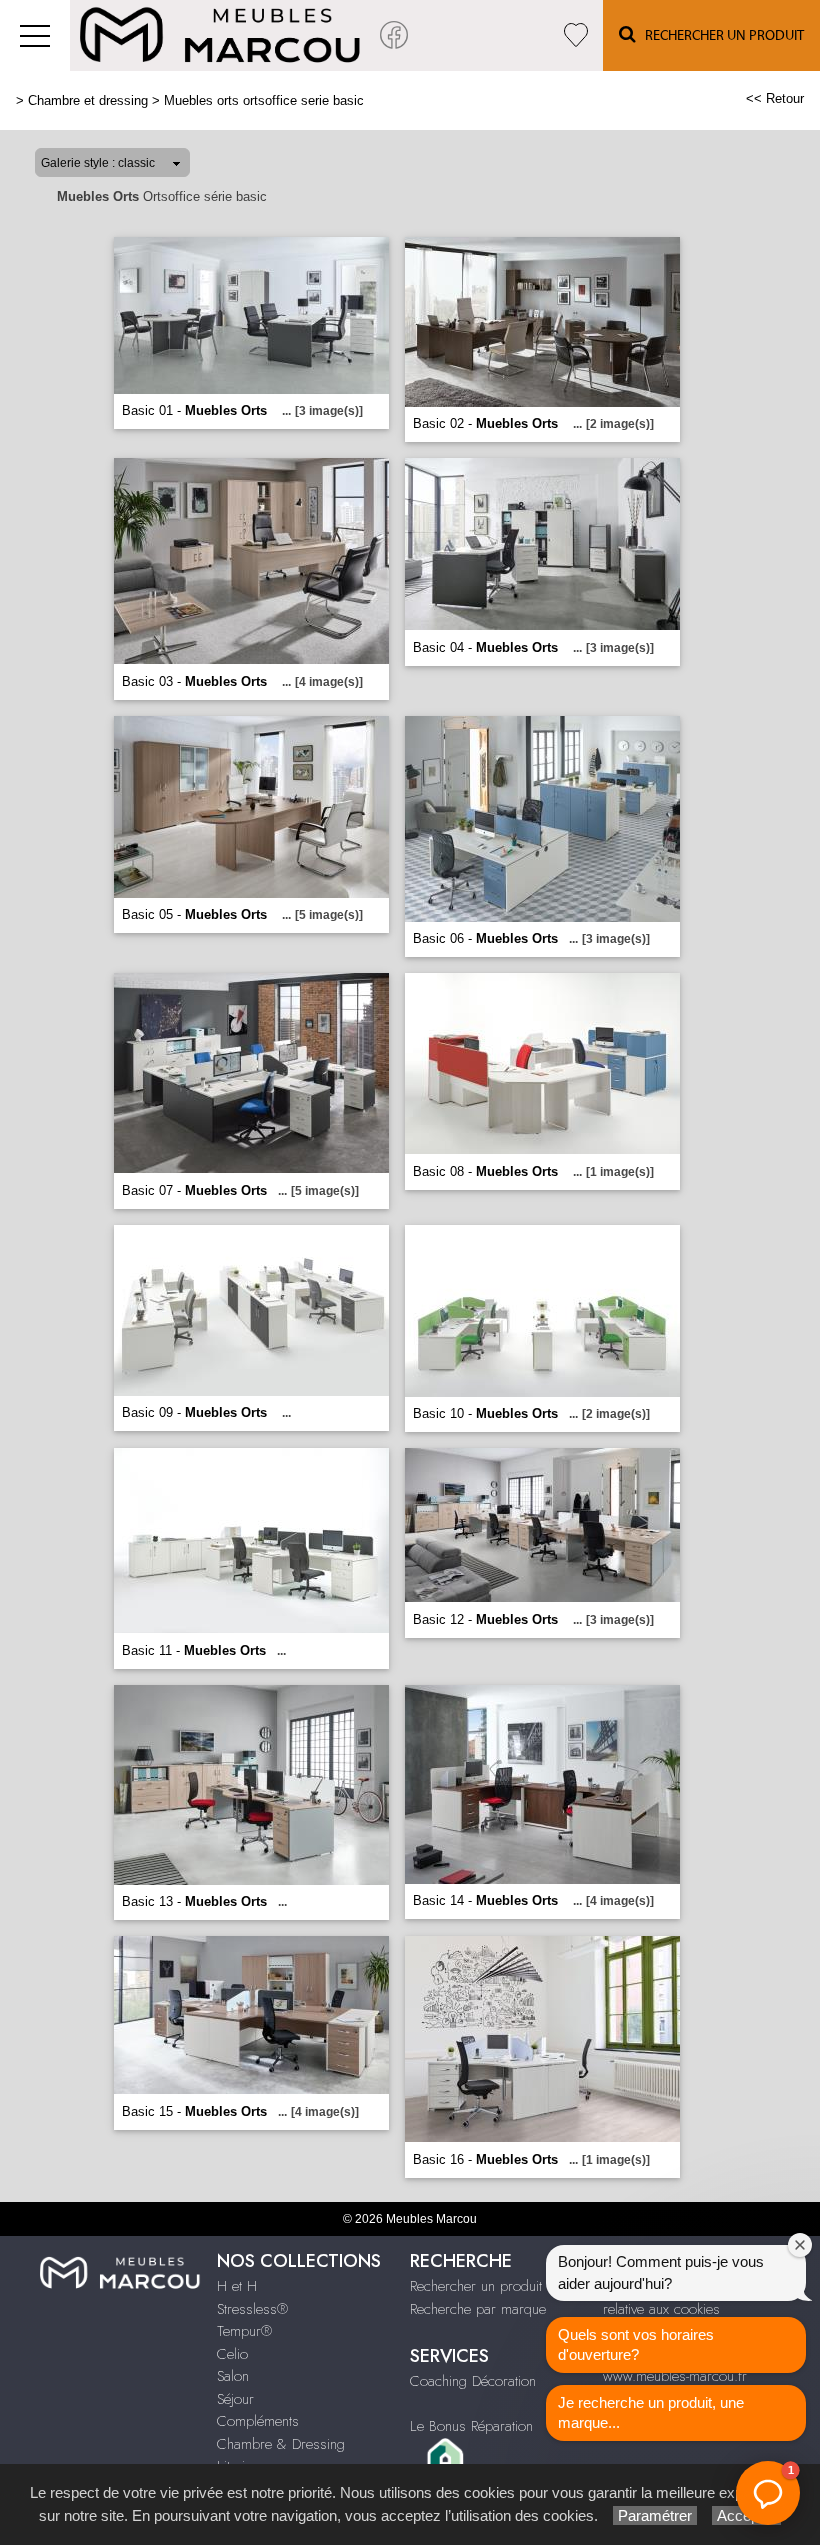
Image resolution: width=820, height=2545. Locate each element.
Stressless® (252, 2309)
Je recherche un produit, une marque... (651, 2412)
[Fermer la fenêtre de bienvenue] (800, 2245)
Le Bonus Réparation (471, 2426)
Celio (232, 2354)
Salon (233, 2376)
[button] (768, 2493)
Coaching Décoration (473, 2381)
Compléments (258, 2421)
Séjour (235, 2399)
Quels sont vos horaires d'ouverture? (636, 2344)
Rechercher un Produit (720, 36)
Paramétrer (655, 2515)
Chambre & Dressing (281, 2444)
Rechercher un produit (476, 2286)
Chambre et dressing (88, 100)
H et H (237, 2286)
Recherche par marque (478, 2309)
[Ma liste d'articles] (576, 35)
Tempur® (244, 2331)
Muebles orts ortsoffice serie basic (264, 100)
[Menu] (35, 35)
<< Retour (775, 98)
